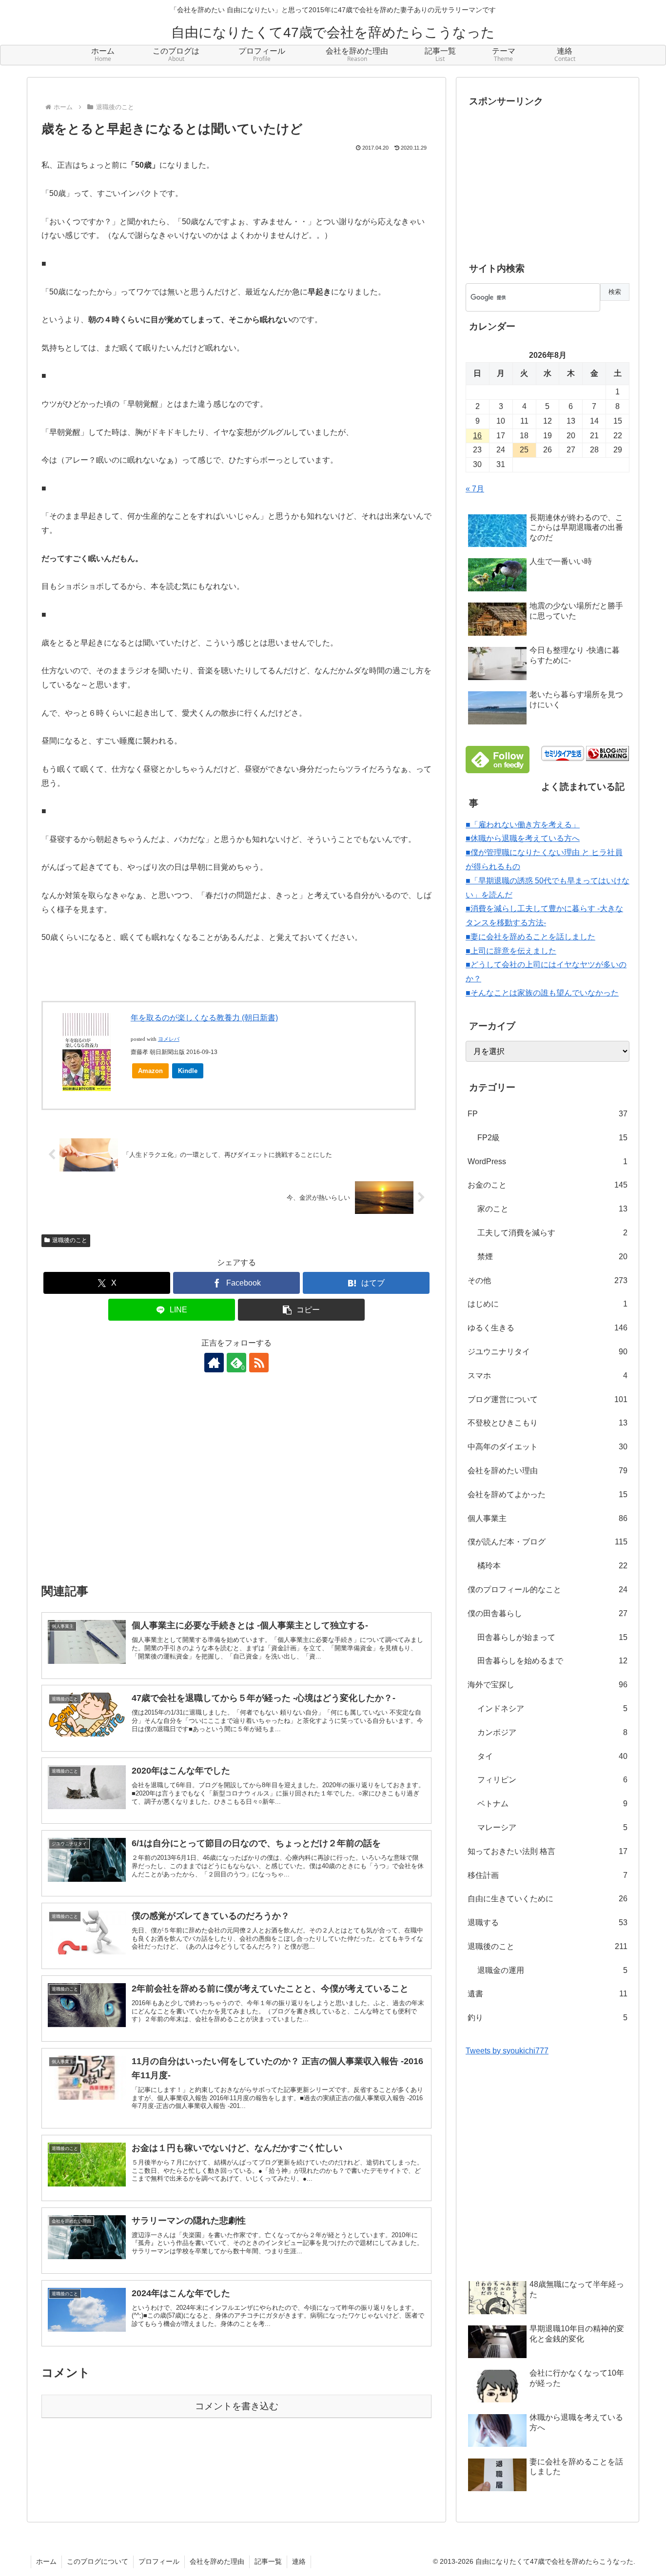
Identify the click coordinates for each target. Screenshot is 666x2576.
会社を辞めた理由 (217, 2561)
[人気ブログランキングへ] (607, 753)
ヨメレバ (169, 1039)
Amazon (150, 1071)
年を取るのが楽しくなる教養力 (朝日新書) (204, 1018)
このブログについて (98, 2561)
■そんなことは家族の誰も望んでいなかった (542, 993)
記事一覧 (268, 2561)
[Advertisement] (236, 1484)
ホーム (46, 2561)
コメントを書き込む (237, 2406)
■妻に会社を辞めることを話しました (530, 937)
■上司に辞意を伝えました (511, 951)
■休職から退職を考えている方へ (523, 838)
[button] (301, 1310)
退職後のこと (70, 1240)
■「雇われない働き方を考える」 (523, 825)
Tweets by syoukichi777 (507, 2051)
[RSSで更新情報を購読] (259, 1363)
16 (477, 436)
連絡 (299, 2561)
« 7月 (475, 489)
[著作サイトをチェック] (214, 1363)
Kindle (188, 1071)
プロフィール (159, 2561)
